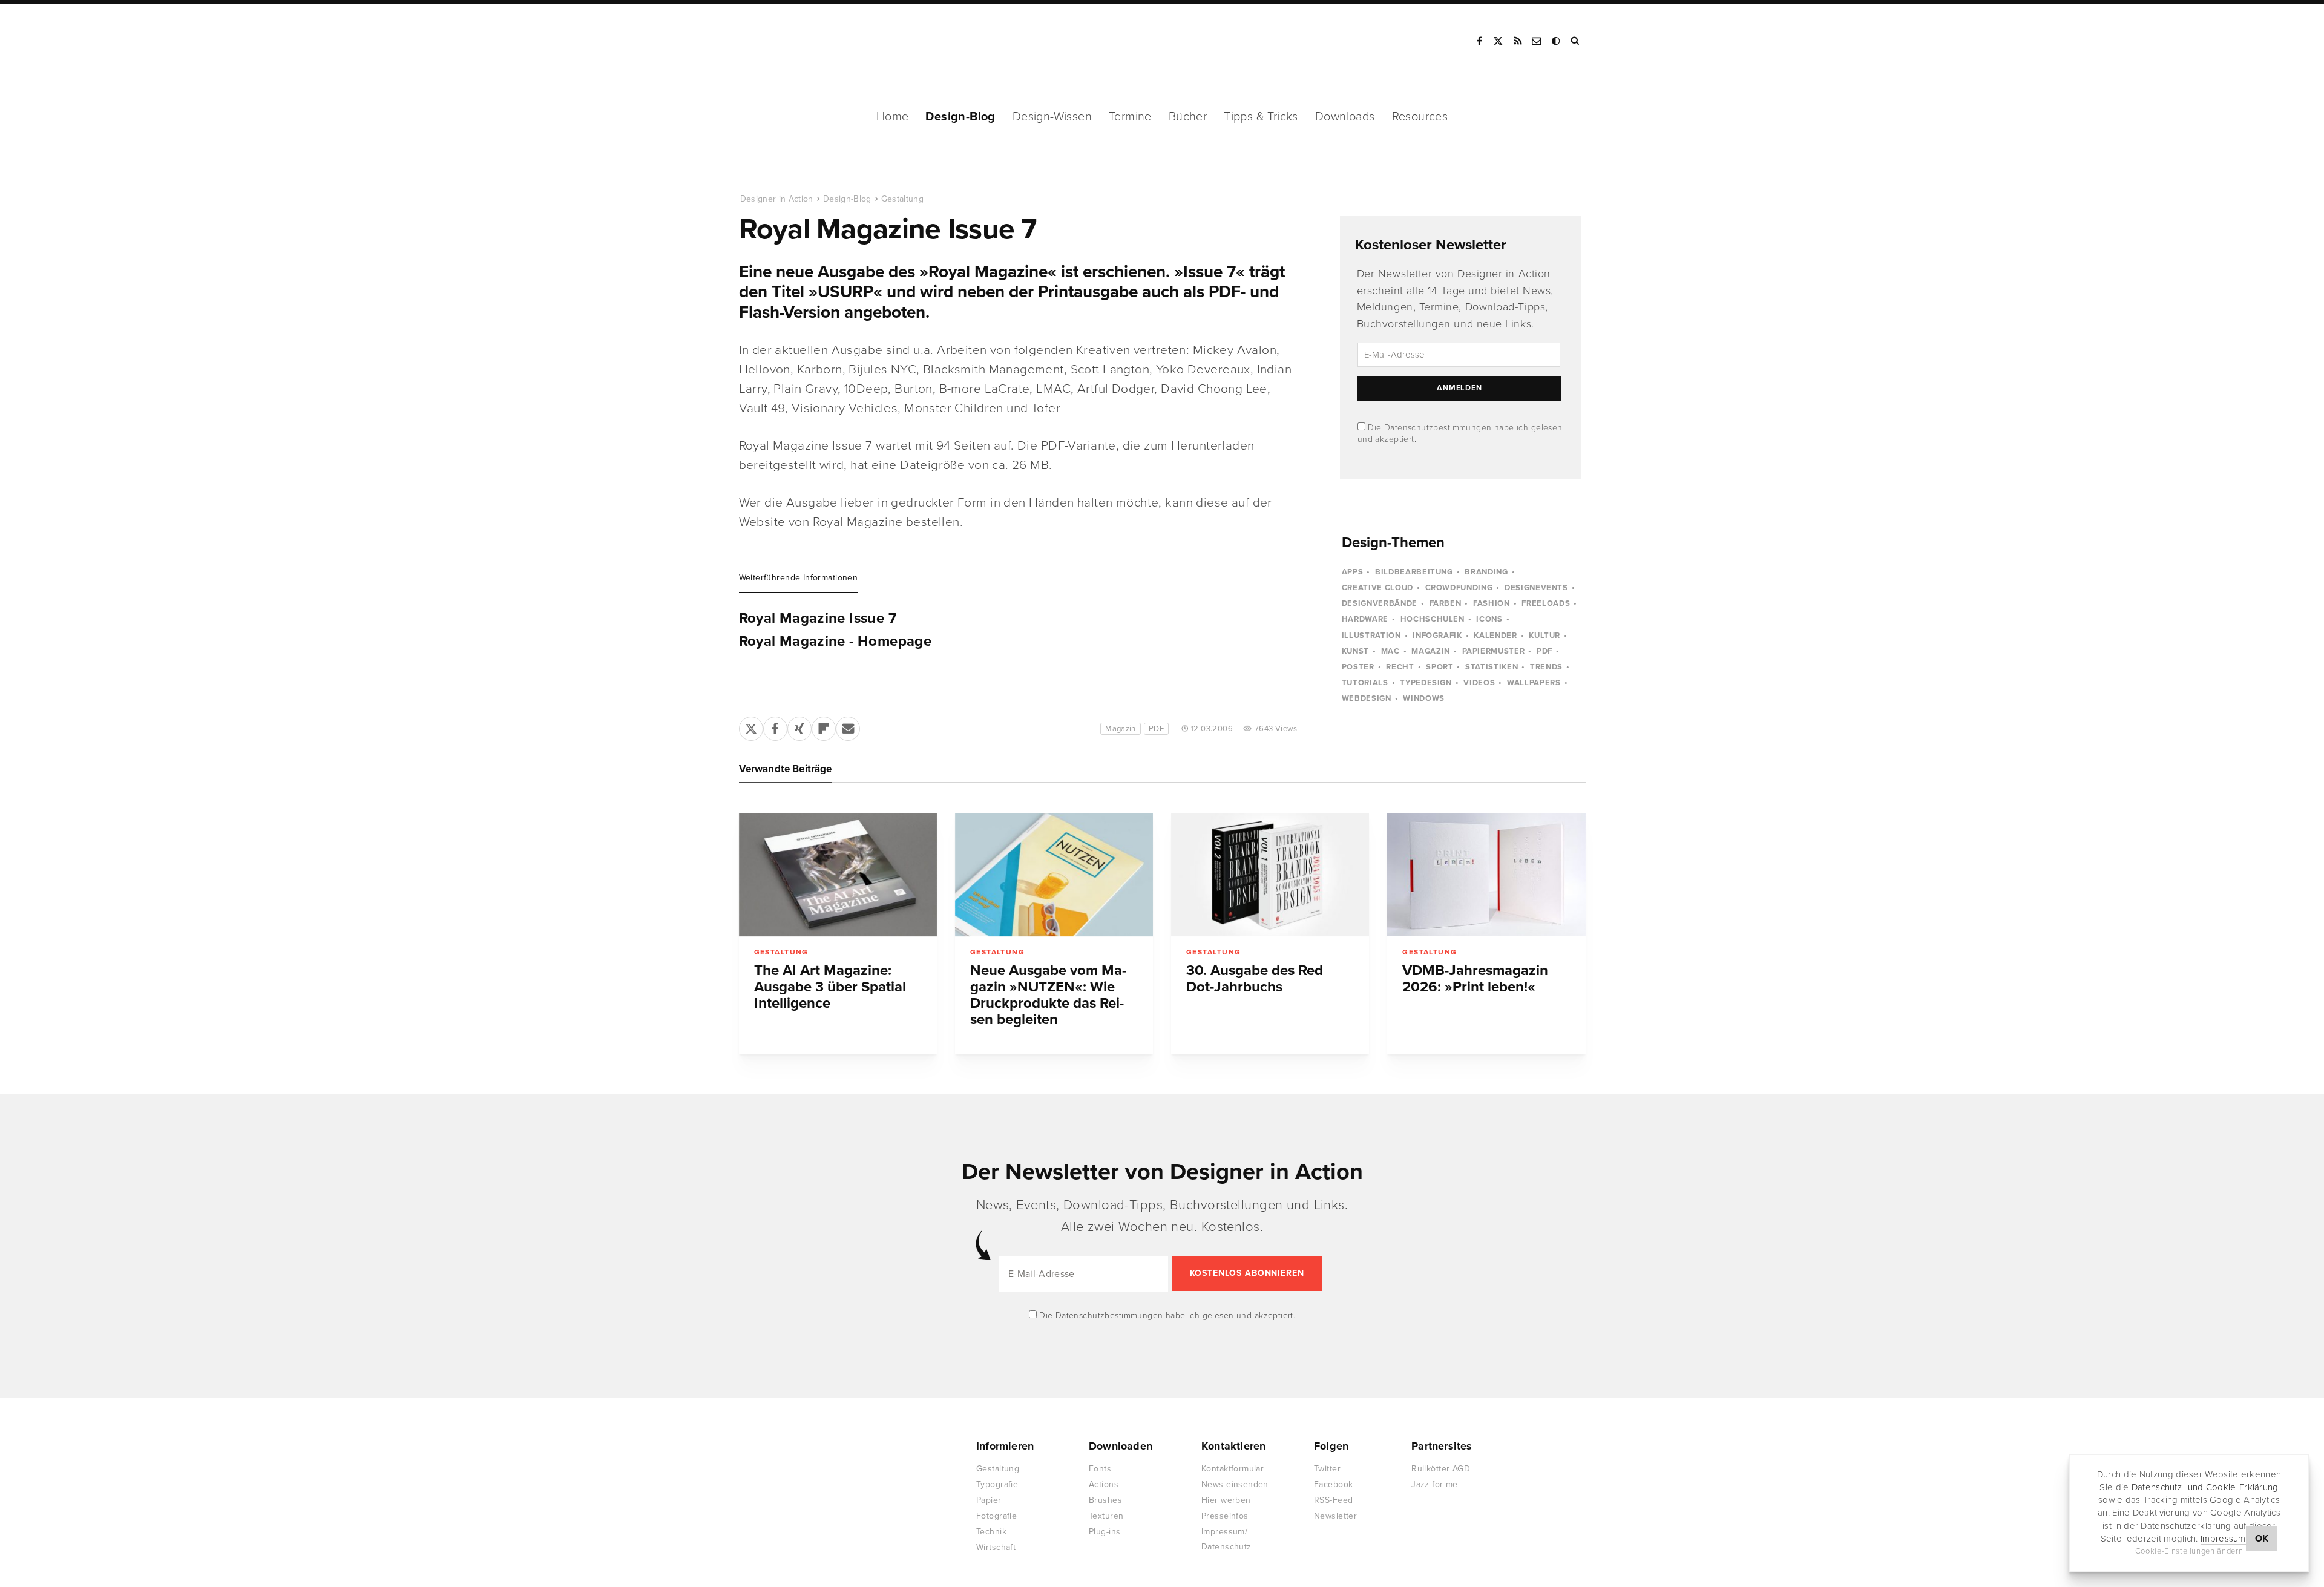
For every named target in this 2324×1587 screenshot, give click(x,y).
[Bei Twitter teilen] (751, 726)
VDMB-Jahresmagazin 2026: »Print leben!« (1475, 979)
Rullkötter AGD (1441, 1469)
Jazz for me (1435, 1484)
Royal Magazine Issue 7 (818, 619)
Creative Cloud (1377, 588)
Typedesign (1426, 683)
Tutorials (1365, 683)
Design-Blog (960, 117)
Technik (991, 1532)
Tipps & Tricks (1261, 117)
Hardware (1365, 619)
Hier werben (1226, 1500)
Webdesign (1367, 698)
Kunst (1355, 651)
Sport (1439, 667)
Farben (1446, 603)
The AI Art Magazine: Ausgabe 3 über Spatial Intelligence (830, 987)
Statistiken (1492, 667)
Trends (1546, 667)
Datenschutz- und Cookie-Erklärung (2205, 1487)
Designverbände (1380, 603)
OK (2262, 1539)
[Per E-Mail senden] (848, 726)
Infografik (1437, 636)
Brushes (1105, 1500)
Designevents (1536, 588)
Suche (1576, 41)
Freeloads (1546, 603)
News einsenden (1235, 1484)
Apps (1353, 572)
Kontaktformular (1233, 1469)
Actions (1104, 1484)
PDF (1156, 729)
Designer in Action (802, 41)
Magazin (1121, 729)
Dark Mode (1557, 41)
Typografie (997, 1484)
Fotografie (996, 1516)
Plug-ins (1105, 1532)
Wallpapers (1534, 683)
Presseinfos (1225, 1516)
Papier (989, 1500)
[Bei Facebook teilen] (775, 726)
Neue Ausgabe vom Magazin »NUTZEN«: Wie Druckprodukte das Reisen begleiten (1048, 995)
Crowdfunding (1459, 588)
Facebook (1479, 41)
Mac (1390, 651)
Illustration (1371, 636)
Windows (1424, 698)
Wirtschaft (996, 1547)
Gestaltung (903, 199)
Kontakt (1537, 41)
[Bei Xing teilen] (799, 726)
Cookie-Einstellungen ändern (2189, 1551)
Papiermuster (1494, 651)
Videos (1479, 683)
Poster (1358, 667)
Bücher (1188, 117)
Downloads (1345, 117)
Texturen (1106, 1516)
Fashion (1492, 603)
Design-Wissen (1052, 117)
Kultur (1544, 636)
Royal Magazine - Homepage (835, 642)
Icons (1489, 619)
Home (893, 117)
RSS (1518, 41)
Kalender (1495, 636)
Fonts (1100, 1469)
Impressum (2223, 1539)
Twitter (1327, 1469)
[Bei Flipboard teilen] (824, 726)
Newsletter (1335, 1516)
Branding (1486, 572)
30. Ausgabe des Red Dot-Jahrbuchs (1255, 979)
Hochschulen (1433, 619)
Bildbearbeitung (1414, 572)
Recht (1400, 667)
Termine (1130, 117)
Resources (1420, 117)
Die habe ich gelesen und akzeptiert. (1166, 1316)
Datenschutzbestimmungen (1438, 428)
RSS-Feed (1333, 1500)
